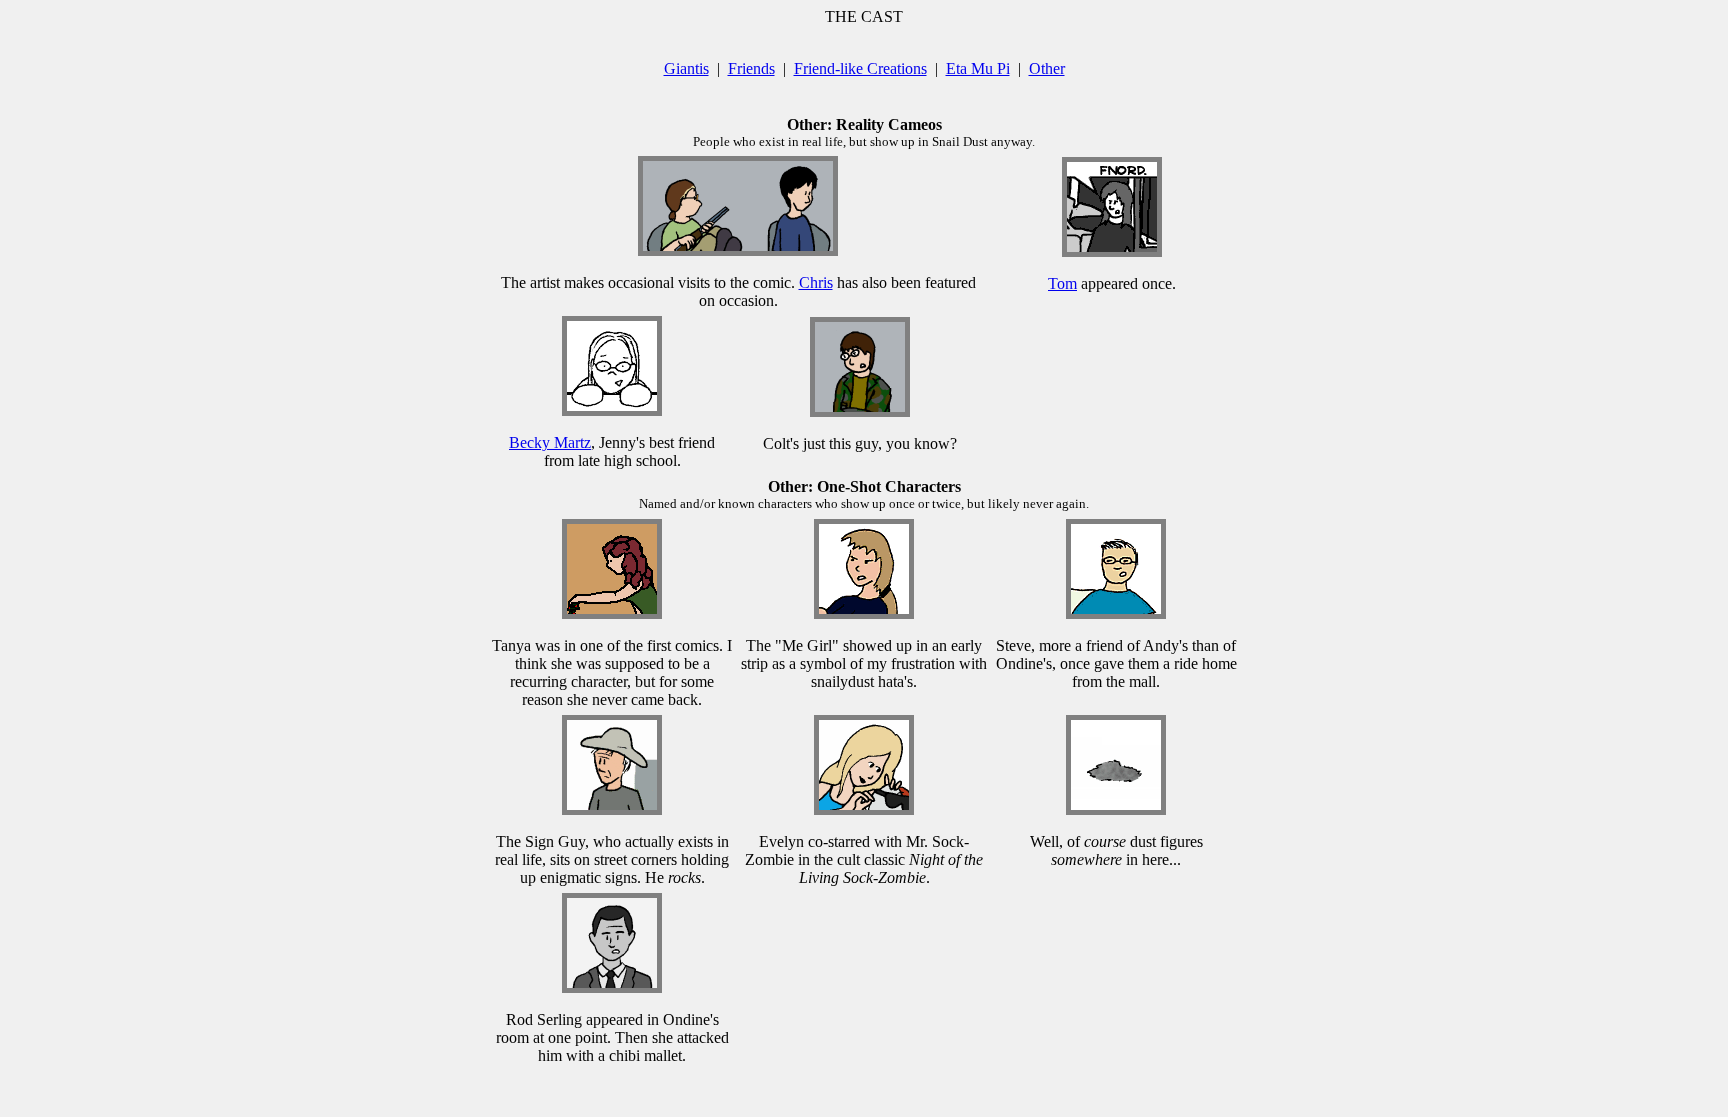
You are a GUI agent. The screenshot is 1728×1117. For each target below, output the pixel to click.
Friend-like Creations (860, 68)
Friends (751, 68)
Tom (1062, 283)
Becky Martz (550, 442)
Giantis (686, 68)
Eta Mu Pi (978, 68)
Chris (816, 282)
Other (1047, 68)
